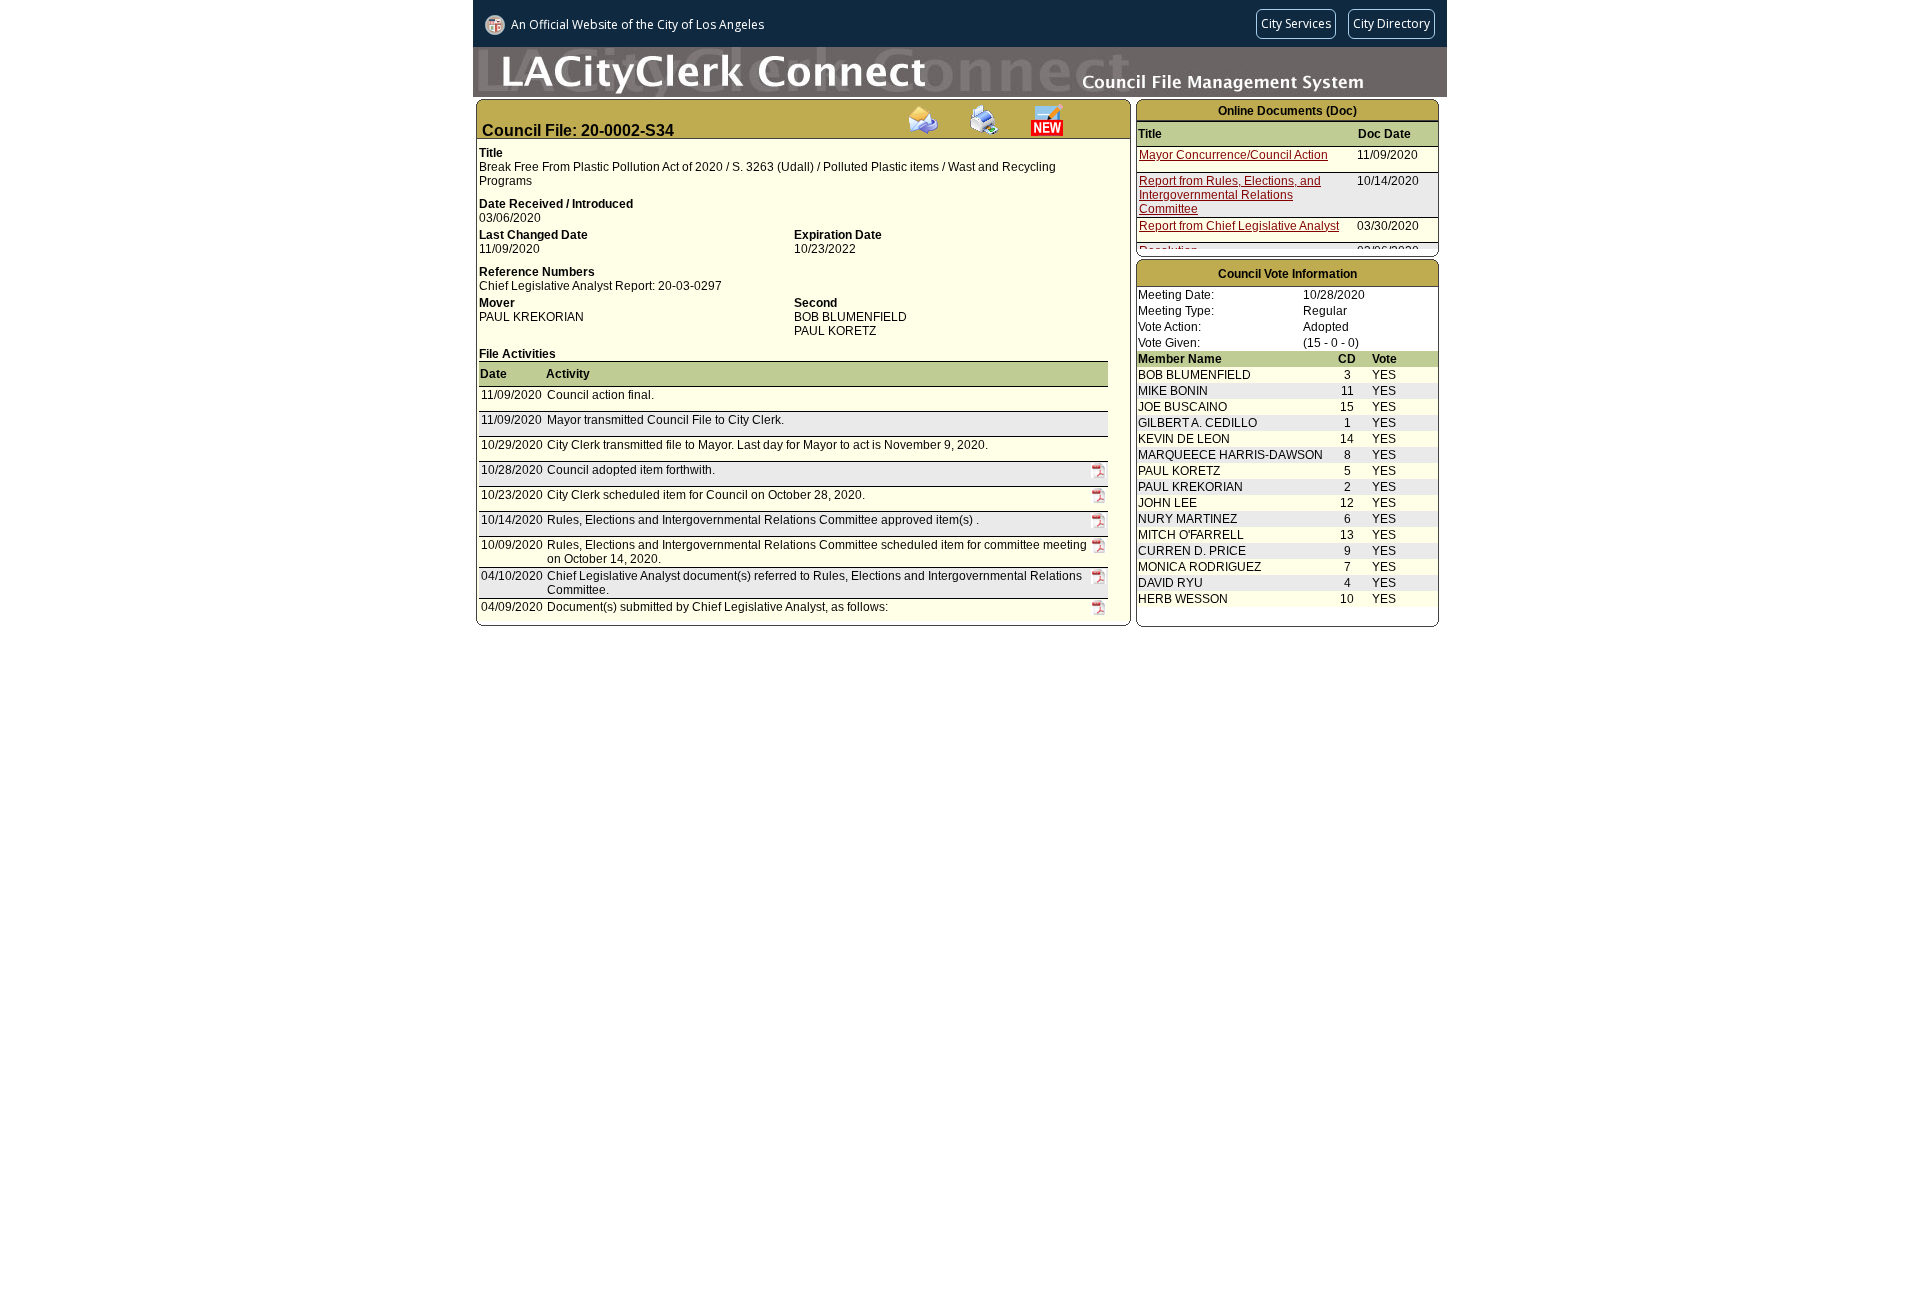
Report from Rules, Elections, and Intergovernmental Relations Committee (1230, 195)
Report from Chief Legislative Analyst (1239, 226)
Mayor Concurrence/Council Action (1233, 155)
